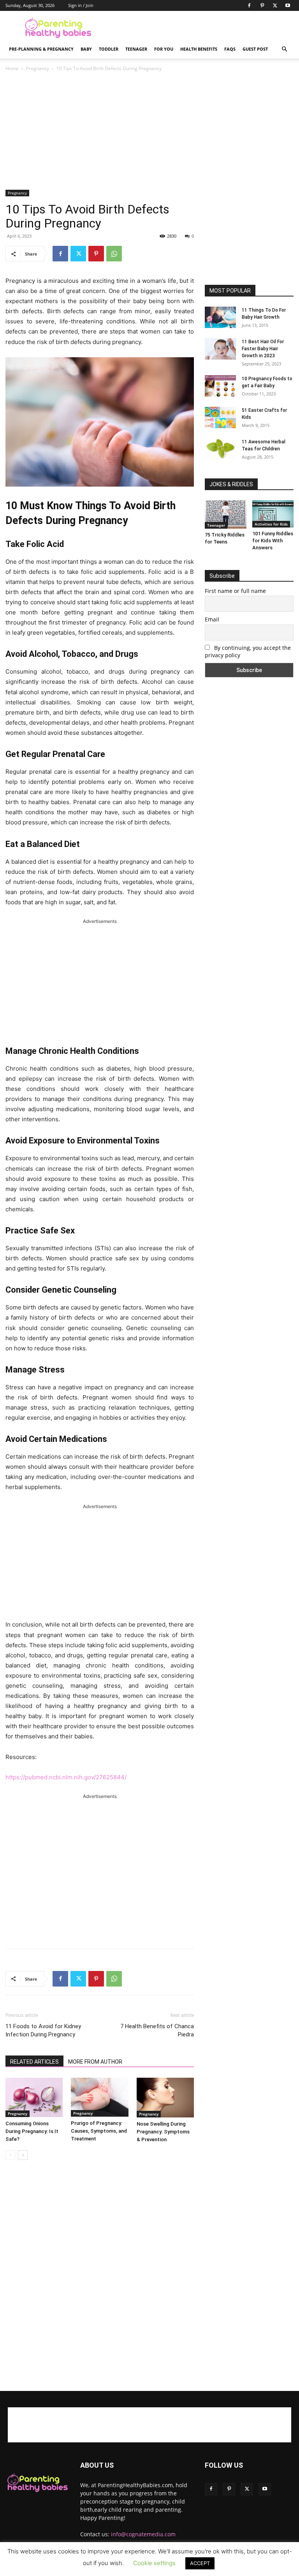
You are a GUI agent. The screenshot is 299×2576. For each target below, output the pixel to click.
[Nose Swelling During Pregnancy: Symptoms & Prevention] (165, 2098)
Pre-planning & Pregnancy (41, 49)
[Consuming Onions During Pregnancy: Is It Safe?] (34, 2097)
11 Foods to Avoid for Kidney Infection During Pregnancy (43, 2030)
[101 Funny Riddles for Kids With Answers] (273, 514)
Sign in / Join (81, 5)
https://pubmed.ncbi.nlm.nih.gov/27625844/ (66, 1777)
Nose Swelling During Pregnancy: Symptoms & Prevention (163, 2132)
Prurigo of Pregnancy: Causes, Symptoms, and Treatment (99, 2131)
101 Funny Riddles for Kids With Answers (273, 541)
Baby (86, 49)
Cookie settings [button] (154, 2563)
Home (12, 68)
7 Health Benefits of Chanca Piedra (157, 2030)
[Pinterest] (262, 5)
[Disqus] (100, 2276)
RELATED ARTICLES (34, 2062)
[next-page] (23, 2155)
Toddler (109, 49)
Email (212, 619)
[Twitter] (275, 5)
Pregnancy (38, 68)
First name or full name (235, 591)
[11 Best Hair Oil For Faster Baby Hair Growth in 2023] (220, 349)
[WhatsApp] (114, 254)
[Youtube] (288, 5)
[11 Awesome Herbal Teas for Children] (220, 449)
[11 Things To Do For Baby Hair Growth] (220, 317)
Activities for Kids (271, 524)
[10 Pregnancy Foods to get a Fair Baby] (220, 386)
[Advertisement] (202, 28)
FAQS (230, 49)
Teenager (136, 49)
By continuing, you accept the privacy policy (248, 651)
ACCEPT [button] (200, 2563)
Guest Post (255, 49)
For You (164, 49)
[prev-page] (10, 2155)
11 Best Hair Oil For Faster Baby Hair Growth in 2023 (263, 349)
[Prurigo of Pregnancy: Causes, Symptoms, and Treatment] (99, 2097)
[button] (284, 49)
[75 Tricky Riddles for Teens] (226, 514)
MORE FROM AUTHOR (95, 2062)
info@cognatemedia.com (143, 2534)
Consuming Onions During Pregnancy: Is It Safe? (32, 2131)
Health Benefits (199, 49)
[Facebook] (249, 5)
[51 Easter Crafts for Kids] (220, 417)
